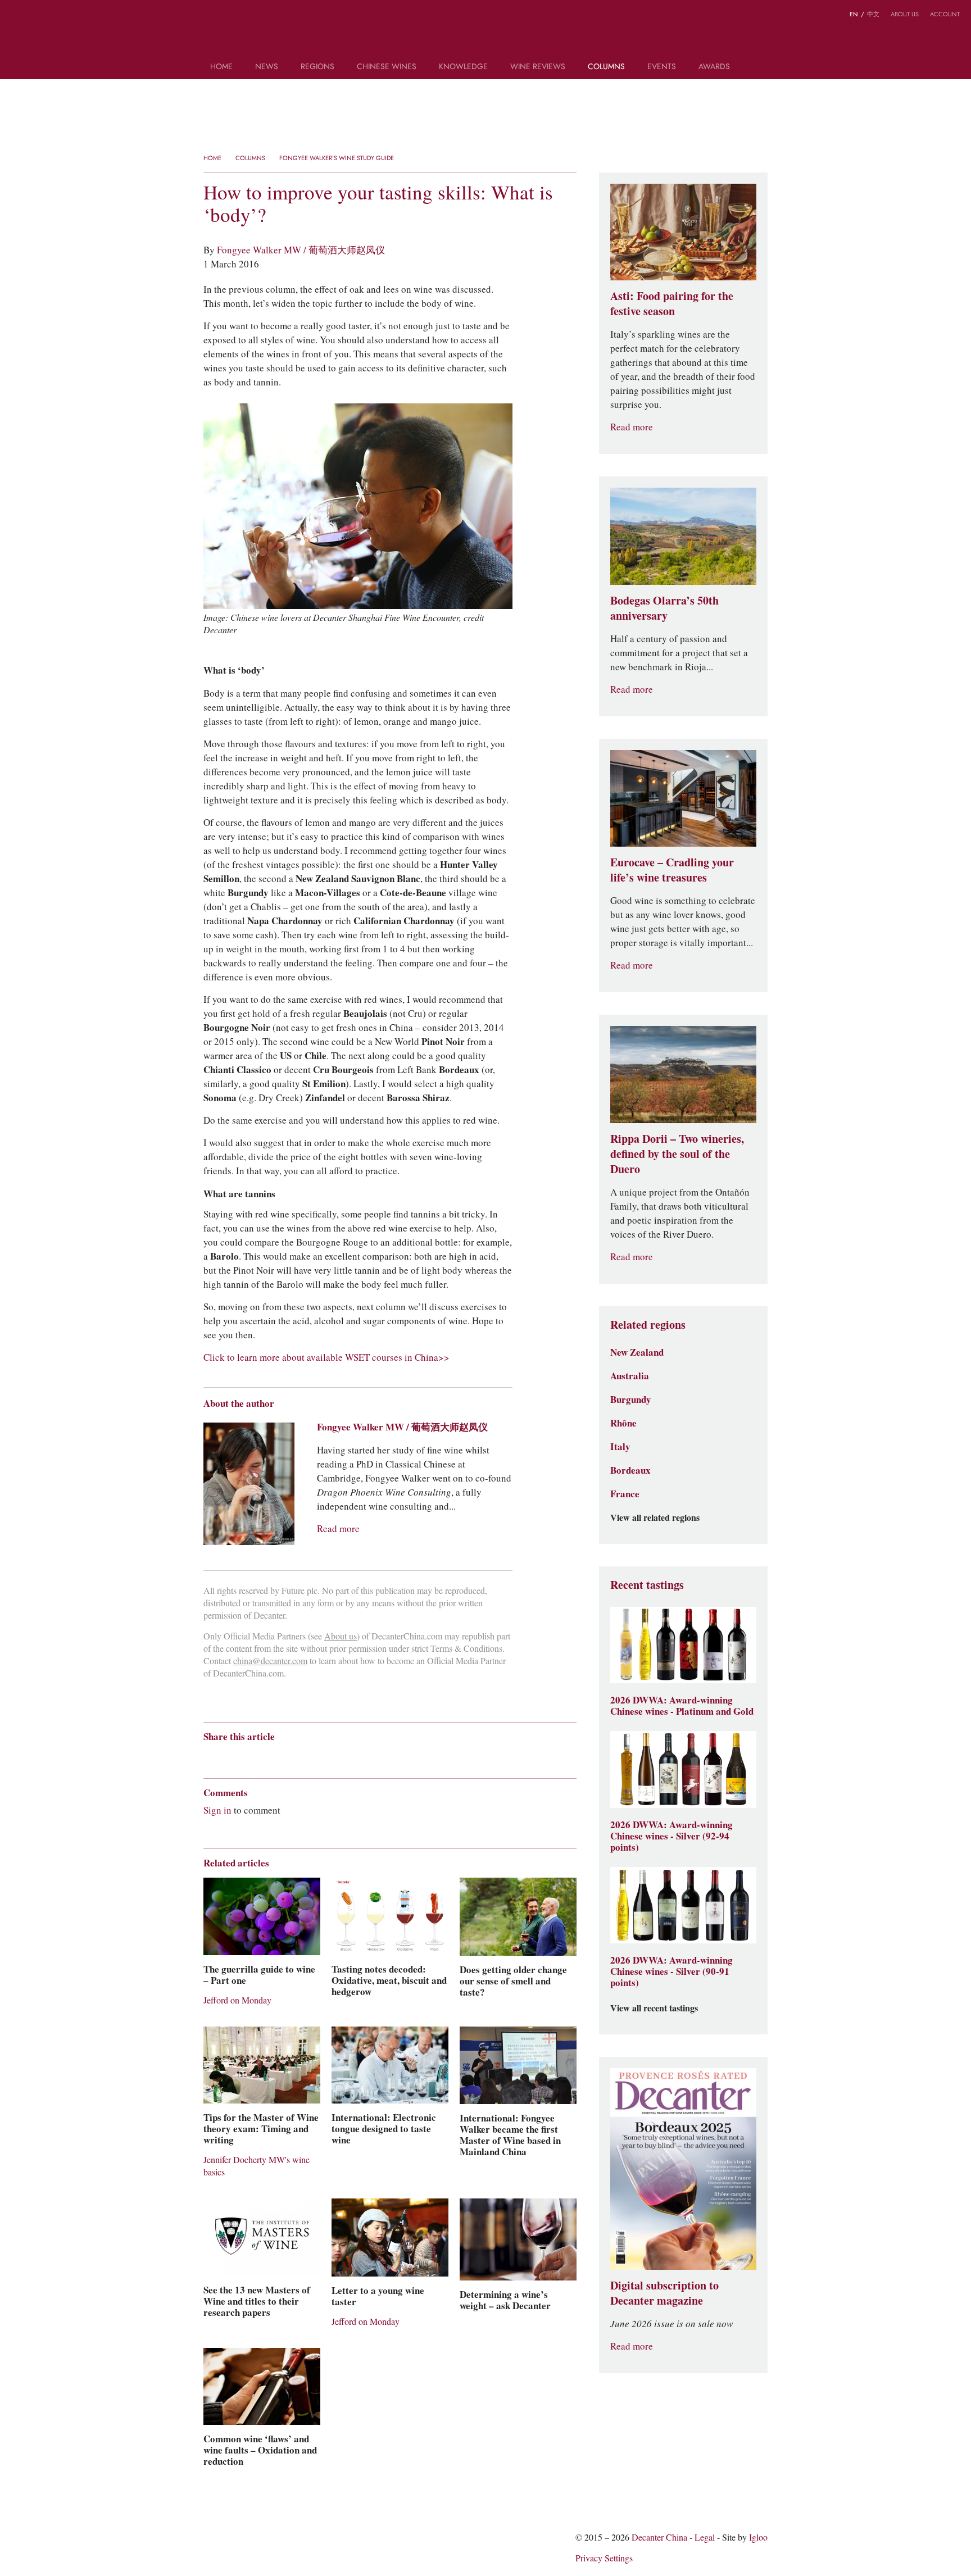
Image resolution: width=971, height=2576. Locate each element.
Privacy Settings (604, 2558)
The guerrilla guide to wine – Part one (259, 1975)
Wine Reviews (538, 67)
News (267, 67)
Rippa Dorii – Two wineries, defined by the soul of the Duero (677, 1154)
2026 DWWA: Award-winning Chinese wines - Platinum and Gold (682, 1706)
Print (356, 1757)
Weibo (17, 16)
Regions (317, 67)
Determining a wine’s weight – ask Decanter (505, 2300)
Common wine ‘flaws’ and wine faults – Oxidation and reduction (260, 2450)
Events (662, 67)
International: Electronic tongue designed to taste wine (384, 2129)
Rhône (623, 1423)
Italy (620, 1447)
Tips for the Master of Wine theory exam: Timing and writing (261, 2129)
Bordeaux (630, 1470)
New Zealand (637, 1352)
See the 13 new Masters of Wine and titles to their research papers (257, 2301)
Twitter (60, 16)
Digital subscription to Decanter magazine (664, 2293)
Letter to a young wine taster (378, 2296)
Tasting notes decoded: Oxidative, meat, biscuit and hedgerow (389, 1980)
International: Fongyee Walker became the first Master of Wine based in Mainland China (510, 2135)
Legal (705, 2538)
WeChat (38, 16)
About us (905, 14)
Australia (630, 1376)
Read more (338, 1529)
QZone (274, 1756)
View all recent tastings (654, 2009)
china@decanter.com (270, 1661)
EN (854, 14)
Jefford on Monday (237, 2000)
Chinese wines (387, 67)
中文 (873, 14)
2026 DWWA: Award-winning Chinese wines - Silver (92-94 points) (671, 1836)
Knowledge (463, 67)
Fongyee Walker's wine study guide (337, 158)
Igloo (758, 2538)
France (625, 1494)
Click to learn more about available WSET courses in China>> (326, 1357)
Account (945, 14)
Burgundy (631, 1400)
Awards (714, 67)
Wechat (230, 1757)
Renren (296, 1757)
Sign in (217, 1810)
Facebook (337, 1757)
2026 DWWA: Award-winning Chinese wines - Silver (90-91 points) (671, 1971)
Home (221, 67)
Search (757, 71)
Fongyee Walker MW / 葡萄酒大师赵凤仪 (301, 250)
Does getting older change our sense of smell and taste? (513, 1981)
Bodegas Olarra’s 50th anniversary (664, 608)
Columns (606, 67)
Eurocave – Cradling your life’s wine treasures (672, 870)
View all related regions (655, 1518)
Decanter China (486, 33)
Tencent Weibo (252, 1757)
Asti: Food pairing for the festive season (672, 304)
